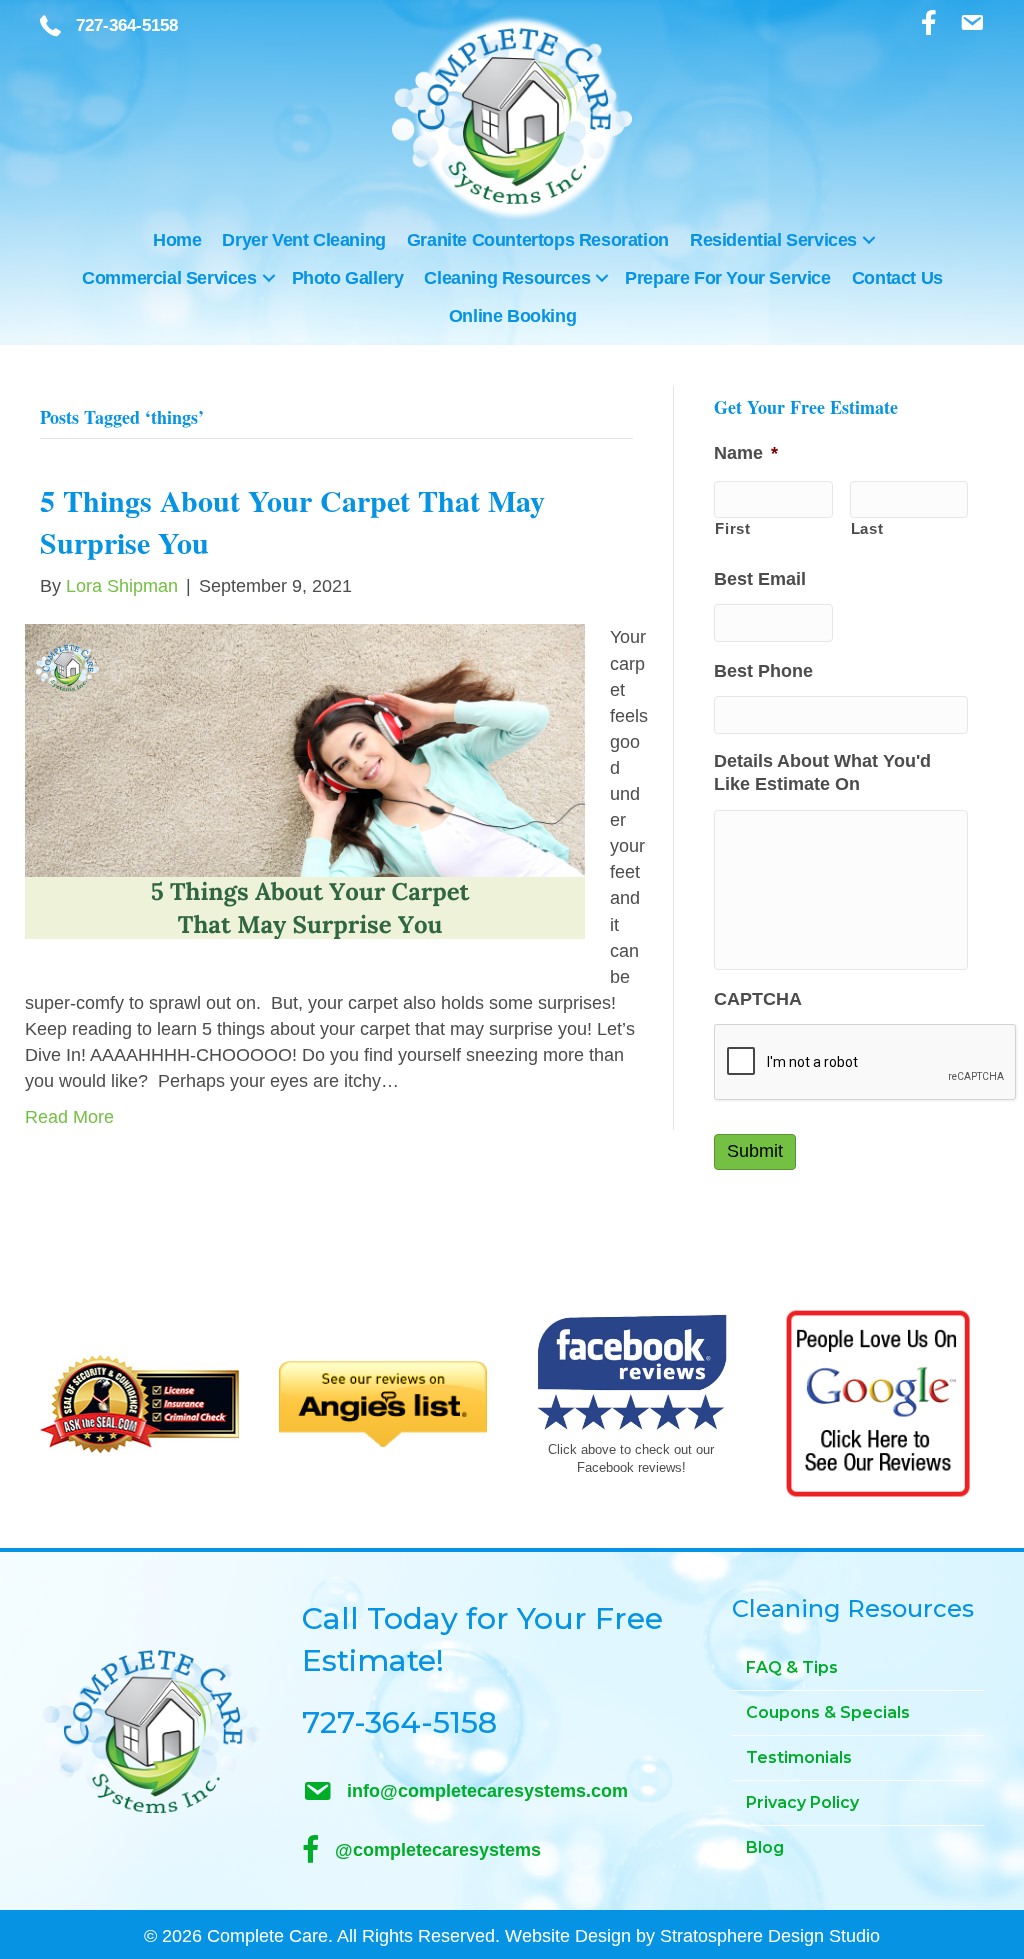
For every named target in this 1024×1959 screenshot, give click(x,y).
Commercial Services (169, 278)
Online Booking (512, 316)
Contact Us (897, 278)
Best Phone (763, 671)
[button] (869, 240)
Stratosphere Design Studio (770, 1936)
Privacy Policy (802, 1802)
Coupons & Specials (828, 1712)
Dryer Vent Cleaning (303, 240)
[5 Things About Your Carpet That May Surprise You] (305, 781)
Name (746, 453)
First (732, 529)
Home (177, 240)
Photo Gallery (348, 278)
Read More (69, 1117)
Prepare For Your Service (727, 278)
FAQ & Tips (792, 1667)
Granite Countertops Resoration (538, 240)
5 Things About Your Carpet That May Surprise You (292, 521)
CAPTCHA (758, 999)
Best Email (760, 579)
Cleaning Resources (507, 278)
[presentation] (866, 1063)
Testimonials (799, 1757)
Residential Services (773, 240)
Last (867, 529)
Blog (765, 1847)
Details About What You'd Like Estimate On (822, 772)
